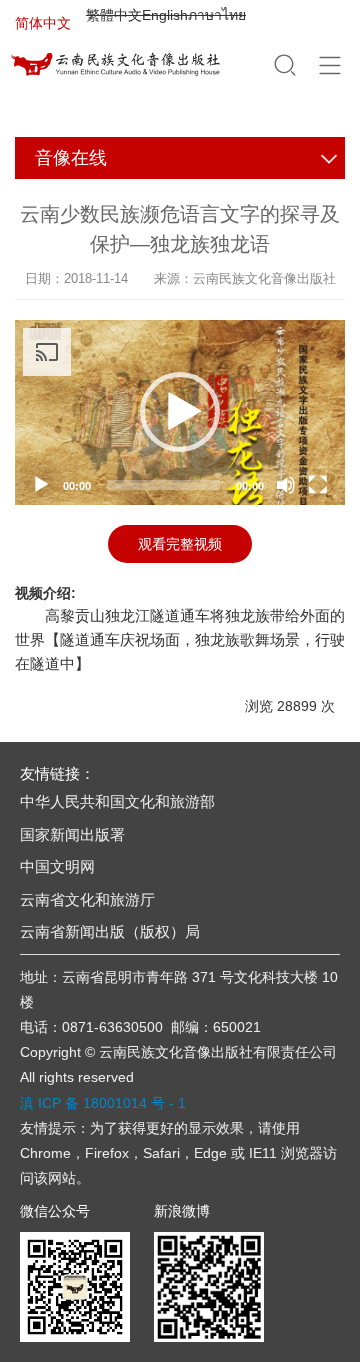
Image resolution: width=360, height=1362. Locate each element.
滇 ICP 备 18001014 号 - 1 (103, 1103)
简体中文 (43, 23)
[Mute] (286, 485)
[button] (180, 412)
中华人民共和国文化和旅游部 (117, 801)
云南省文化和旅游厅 (87, 899)
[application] (180, 413)
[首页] (115, 67)
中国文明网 (57, 866)
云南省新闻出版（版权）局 (110, 931)
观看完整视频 (180, 544)
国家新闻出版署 (72, 834)
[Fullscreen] (318, 485)
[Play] (41, 485)
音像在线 (71, 158)
